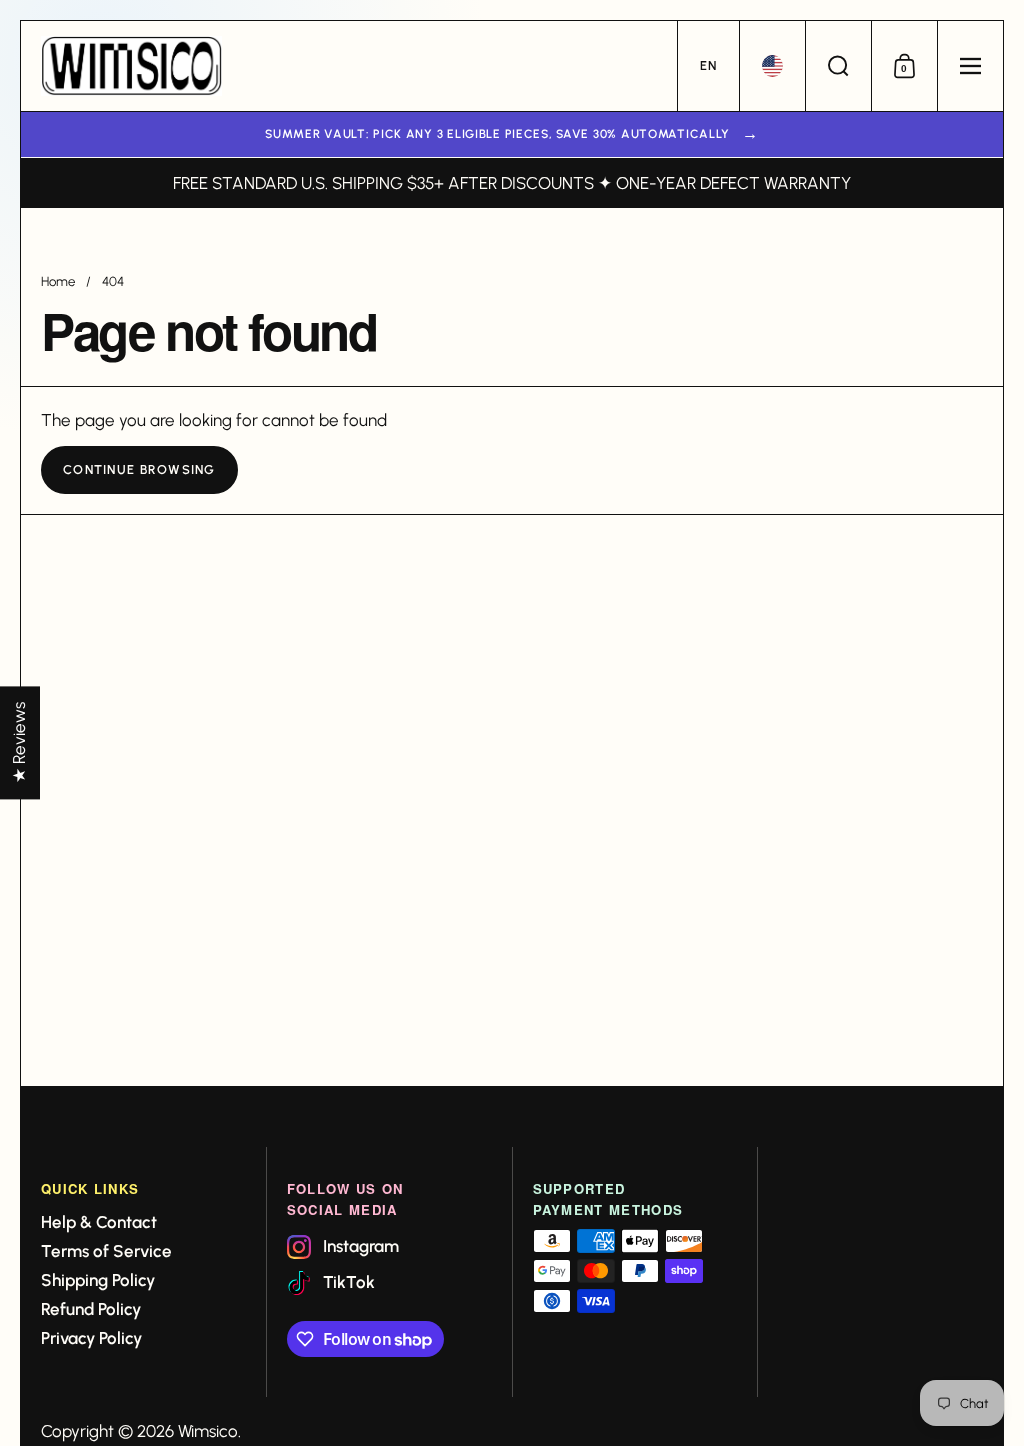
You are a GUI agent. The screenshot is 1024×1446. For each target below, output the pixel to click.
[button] (708, 66)
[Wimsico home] (131, 66)
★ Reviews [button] (19, 742)
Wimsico (208, 1431)
